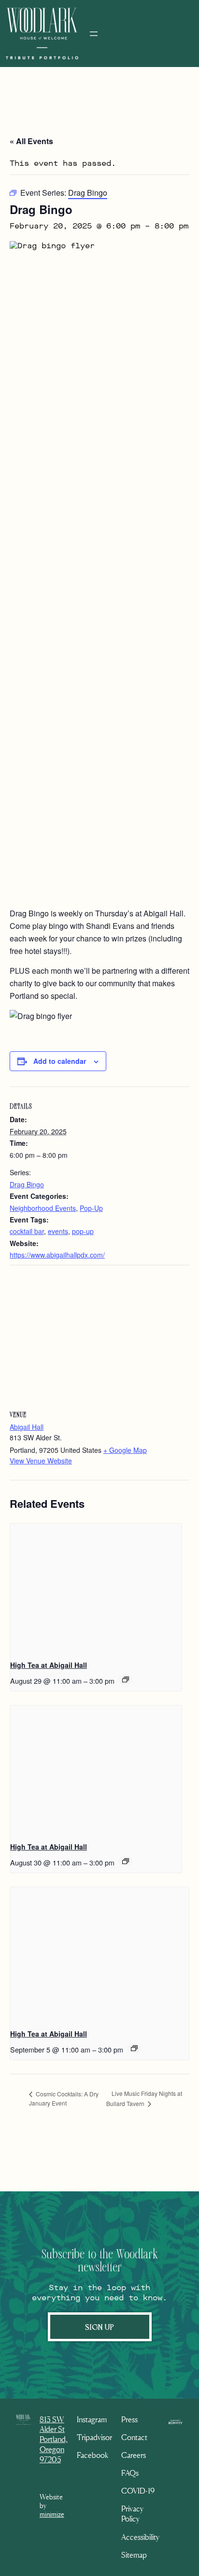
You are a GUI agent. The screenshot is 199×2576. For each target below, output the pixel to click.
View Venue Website (41, 1461)
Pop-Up (91, 1208)
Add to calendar (60, 1061)
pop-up (83, 1231)
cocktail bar (27, 1231)
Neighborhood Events (43, 1208)
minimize (52, 2514)
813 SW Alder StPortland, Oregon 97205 (54, 2439)
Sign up (100, 2326)
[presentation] (96, 1588)
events (58, 1231)
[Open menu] (94, 34)
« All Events (31, 141)
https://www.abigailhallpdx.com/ (57, 1255)
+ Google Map (125, 1450)
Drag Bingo (27, 1184)
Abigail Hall (27, 1427)
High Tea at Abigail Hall (49, 1665)
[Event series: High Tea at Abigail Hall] (126, 1679)
